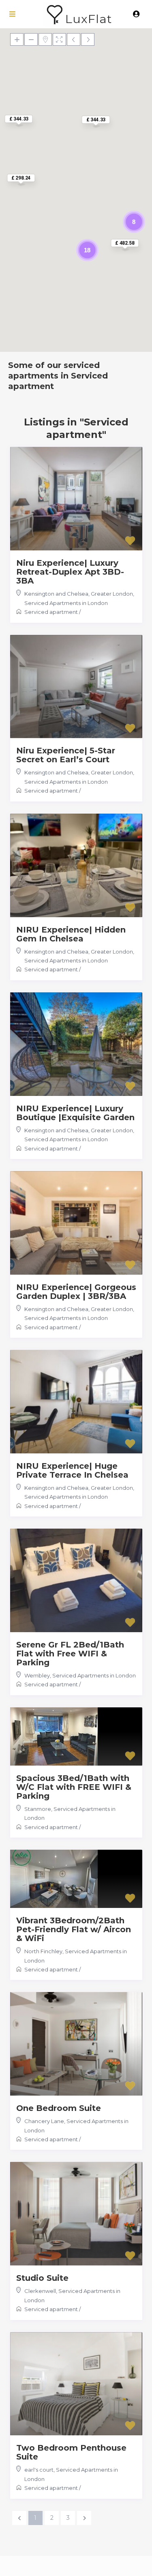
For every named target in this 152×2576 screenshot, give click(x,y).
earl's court (39, 2470)
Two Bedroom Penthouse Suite (71, 2452)
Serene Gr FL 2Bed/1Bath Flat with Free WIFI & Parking (70, 1654)
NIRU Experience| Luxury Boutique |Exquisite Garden (75, 1113)
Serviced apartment (51, 612)
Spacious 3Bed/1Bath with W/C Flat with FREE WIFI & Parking (74, 1787)
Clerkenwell (40, 2291)
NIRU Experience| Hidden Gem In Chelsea (71, 934)
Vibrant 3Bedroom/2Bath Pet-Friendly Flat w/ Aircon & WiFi (74, 1929)
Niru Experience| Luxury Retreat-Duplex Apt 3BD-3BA (70, 572)
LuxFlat (89, 19)
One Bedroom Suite (59, 2108)
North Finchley (43, 1951)
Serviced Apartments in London (66, 603)
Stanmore (38, 1809)
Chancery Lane (44, 2121)
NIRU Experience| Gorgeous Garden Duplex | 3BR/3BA (76, 1292)
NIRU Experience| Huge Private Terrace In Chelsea (72, 1470)
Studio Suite (42, 2278)
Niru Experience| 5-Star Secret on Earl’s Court (66, 755)
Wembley (37, 1675)
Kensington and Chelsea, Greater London (79, 594)
